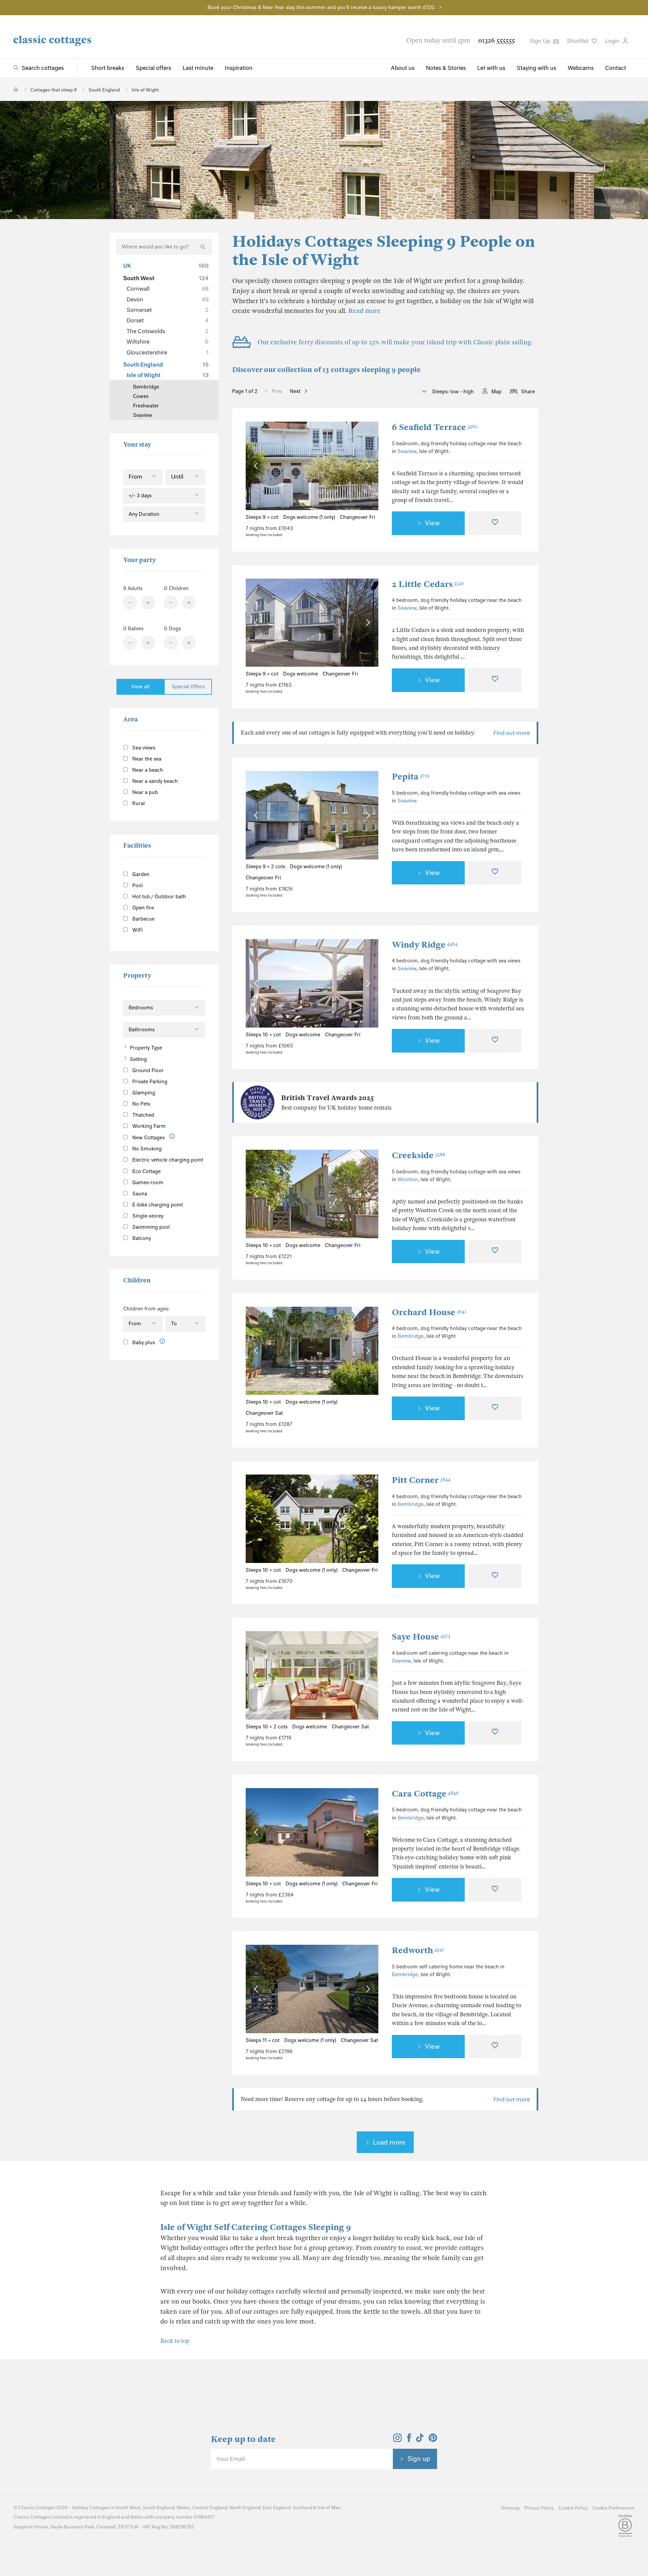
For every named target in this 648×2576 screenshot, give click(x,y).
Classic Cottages (37, 2508)
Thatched (143, 1115)
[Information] (172, 1136)
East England (277, 2508)
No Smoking (146, 1149)
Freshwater (146, 406)
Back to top (175, 2341)
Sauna (139, 1194)
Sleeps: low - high (452, 392)
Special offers (153, 68)
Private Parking (149, 1082)
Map (496, 392)
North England (245, 2508)
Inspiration (239, 68)
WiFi (137, 930)
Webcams (581, 68)
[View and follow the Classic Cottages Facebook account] (409, 2440)
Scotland (303, 2508)
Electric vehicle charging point (167, 1160)
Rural (138, 803)
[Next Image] (367, 466)
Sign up (419, 2459)
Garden (140, 874)
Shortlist (578, 41)
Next (295, 391)
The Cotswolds (168, 331)
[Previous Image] (257, 466)
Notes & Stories (446, 68)
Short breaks (108, 68)
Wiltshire (168, 342)
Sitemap (510, 2508)
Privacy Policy (539, 2508)
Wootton (408, 1179)
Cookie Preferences (613, 2508)
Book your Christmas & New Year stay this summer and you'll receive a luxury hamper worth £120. (321, 7)
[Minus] (130, 603)
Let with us (491, 68)
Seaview (407, 451)
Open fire (142, 908)
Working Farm (148, 1126)
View (432, 523)
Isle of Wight (168, 375)
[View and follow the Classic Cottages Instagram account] (397, 2440)
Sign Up (541, 41)
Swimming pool (150, 1227)
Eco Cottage (146, 1171)
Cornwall (168, 289)
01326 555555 (496, 40)
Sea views (143, 748)
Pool (137, 885)
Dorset (168, 320)
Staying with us (536, 68)
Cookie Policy (573, 2508)
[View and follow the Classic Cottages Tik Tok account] (420, 2440)
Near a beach (147, 770)
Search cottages (43, 68)
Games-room (147, 1183)
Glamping (143, 1093)
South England (166, 365)
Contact (616, 68)
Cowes (141, 396)
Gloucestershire (168, 352)
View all (140, 687)
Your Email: (231, 2459)
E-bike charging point (157, 1205)
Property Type (146, 1048)
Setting (138, 1059)
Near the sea (146, 759)
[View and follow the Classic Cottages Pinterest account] (433, 2440)
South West (166, 278)
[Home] (16, 89)
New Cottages (148, 1138)
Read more (364, 311)
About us (403, 68)
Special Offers (188, 687)
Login (613, 41)
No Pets (141, 1104)
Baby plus (143, 1343)
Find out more (512, 733)
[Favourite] (495, 523)
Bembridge (411, 1336)
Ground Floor (147, 1070)
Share (528, 392)
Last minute (198, 68)
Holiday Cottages (91, 2508)
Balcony (141, 1238)
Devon (168, 299)
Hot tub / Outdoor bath (158, 897)
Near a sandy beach (154, 781)
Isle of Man (329, 2508)
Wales (183, 2508)
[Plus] (148, 603)
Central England (210, 2508)
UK (166, 266)
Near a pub (144, 792)
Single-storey (147, 1216)
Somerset (168, 310)
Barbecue (143, 919)
